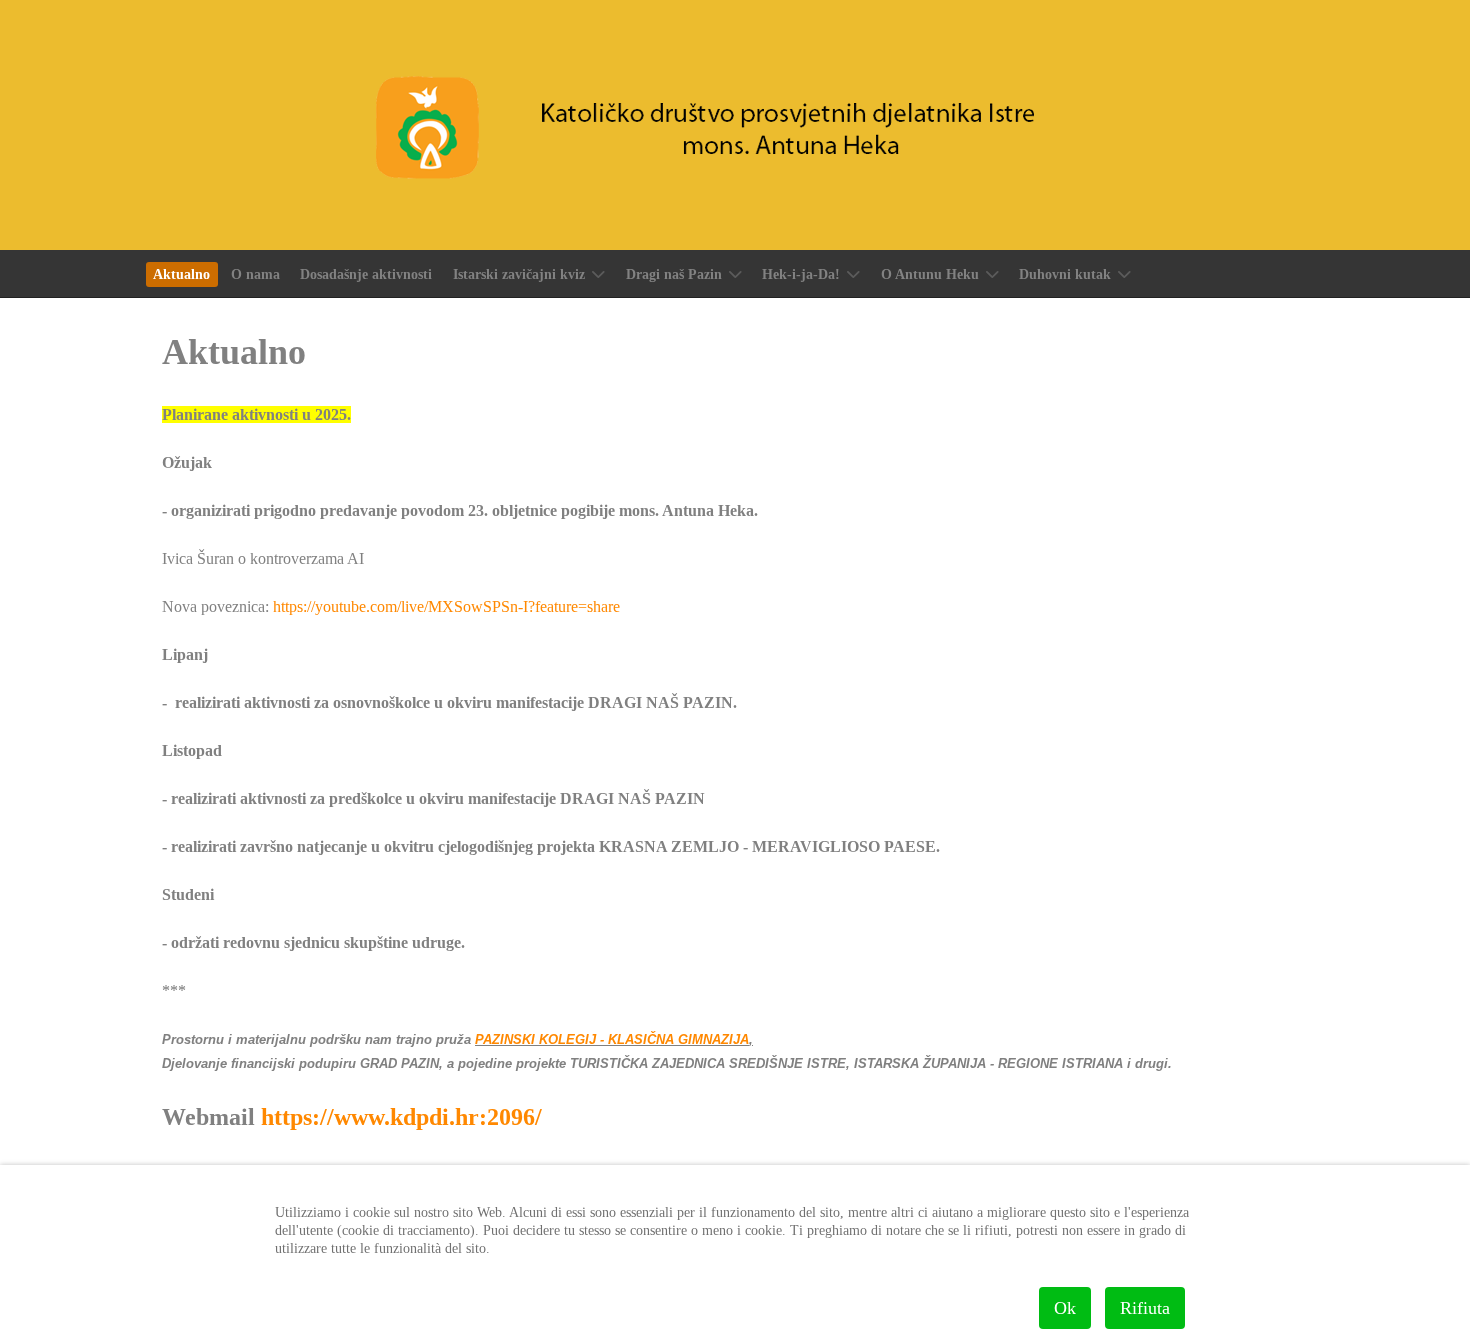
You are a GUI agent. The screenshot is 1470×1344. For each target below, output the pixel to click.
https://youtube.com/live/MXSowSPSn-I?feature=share (446, 606)
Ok (1065, 1308)
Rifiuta (1145, 1308)
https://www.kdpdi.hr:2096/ (401, 1117)
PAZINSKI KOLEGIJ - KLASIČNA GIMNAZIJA (612, 1039)
